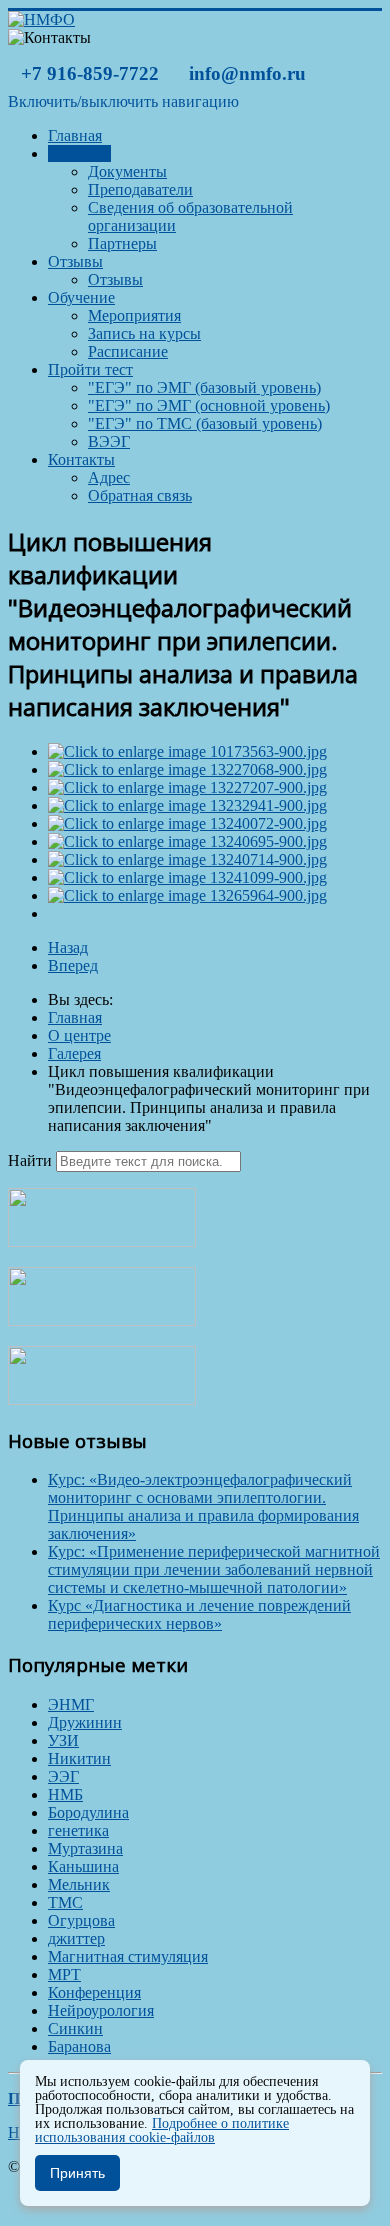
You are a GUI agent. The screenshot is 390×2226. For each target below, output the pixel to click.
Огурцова (81, 1920)
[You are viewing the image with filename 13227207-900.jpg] (187, 787)
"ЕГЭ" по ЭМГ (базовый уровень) (204, 387)
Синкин (75, 2028)
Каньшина (83, 1866)
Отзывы (75, 261)
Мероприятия (134, 315)
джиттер (76, 1938)
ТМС (65, 1902)
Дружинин (85, 1722)
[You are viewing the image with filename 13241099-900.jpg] (187, 877)
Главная (75, 135)
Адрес (109, 477)
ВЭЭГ (109, 441)
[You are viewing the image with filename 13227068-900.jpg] (187, 769)
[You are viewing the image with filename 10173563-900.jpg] (187, 751)
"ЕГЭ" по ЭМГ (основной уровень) (209, 405)
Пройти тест (90, 369)
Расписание (128, 351)
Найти (30, 1160)
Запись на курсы (144, 333)
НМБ (65, 1794)
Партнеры (122, 243)
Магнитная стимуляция (128, 1956)
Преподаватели (140, 189)
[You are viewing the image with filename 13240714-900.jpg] (187, 859)
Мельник (79, 1884)
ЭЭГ (63, 1776)
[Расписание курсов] (102, 1241)
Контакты (81, 459)
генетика (78, 1830)
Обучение (81, 297)
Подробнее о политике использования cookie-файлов (162, 2130)
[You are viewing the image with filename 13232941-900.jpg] (187, 805)
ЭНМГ (71, 1704)
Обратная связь (140, 495)
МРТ (64, 1974)
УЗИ (63, 1740)
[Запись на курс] (102, 1320)
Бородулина (88, 1812)
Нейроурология (101, 2010)
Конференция (94, 1992)
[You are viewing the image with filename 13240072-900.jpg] (187, 823)
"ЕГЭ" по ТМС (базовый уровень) (205, 423)
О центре (79, 153)
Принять (77, 2173)
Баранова (79, 2046)
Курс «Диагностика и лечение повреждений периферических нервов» (199, 1614)
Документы (127, 171)
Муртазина (85, 1848)
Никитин (79, 1758)
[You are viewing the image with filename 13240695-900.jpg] (187, 841)
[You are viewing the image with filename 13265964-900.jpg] (187, 895)
